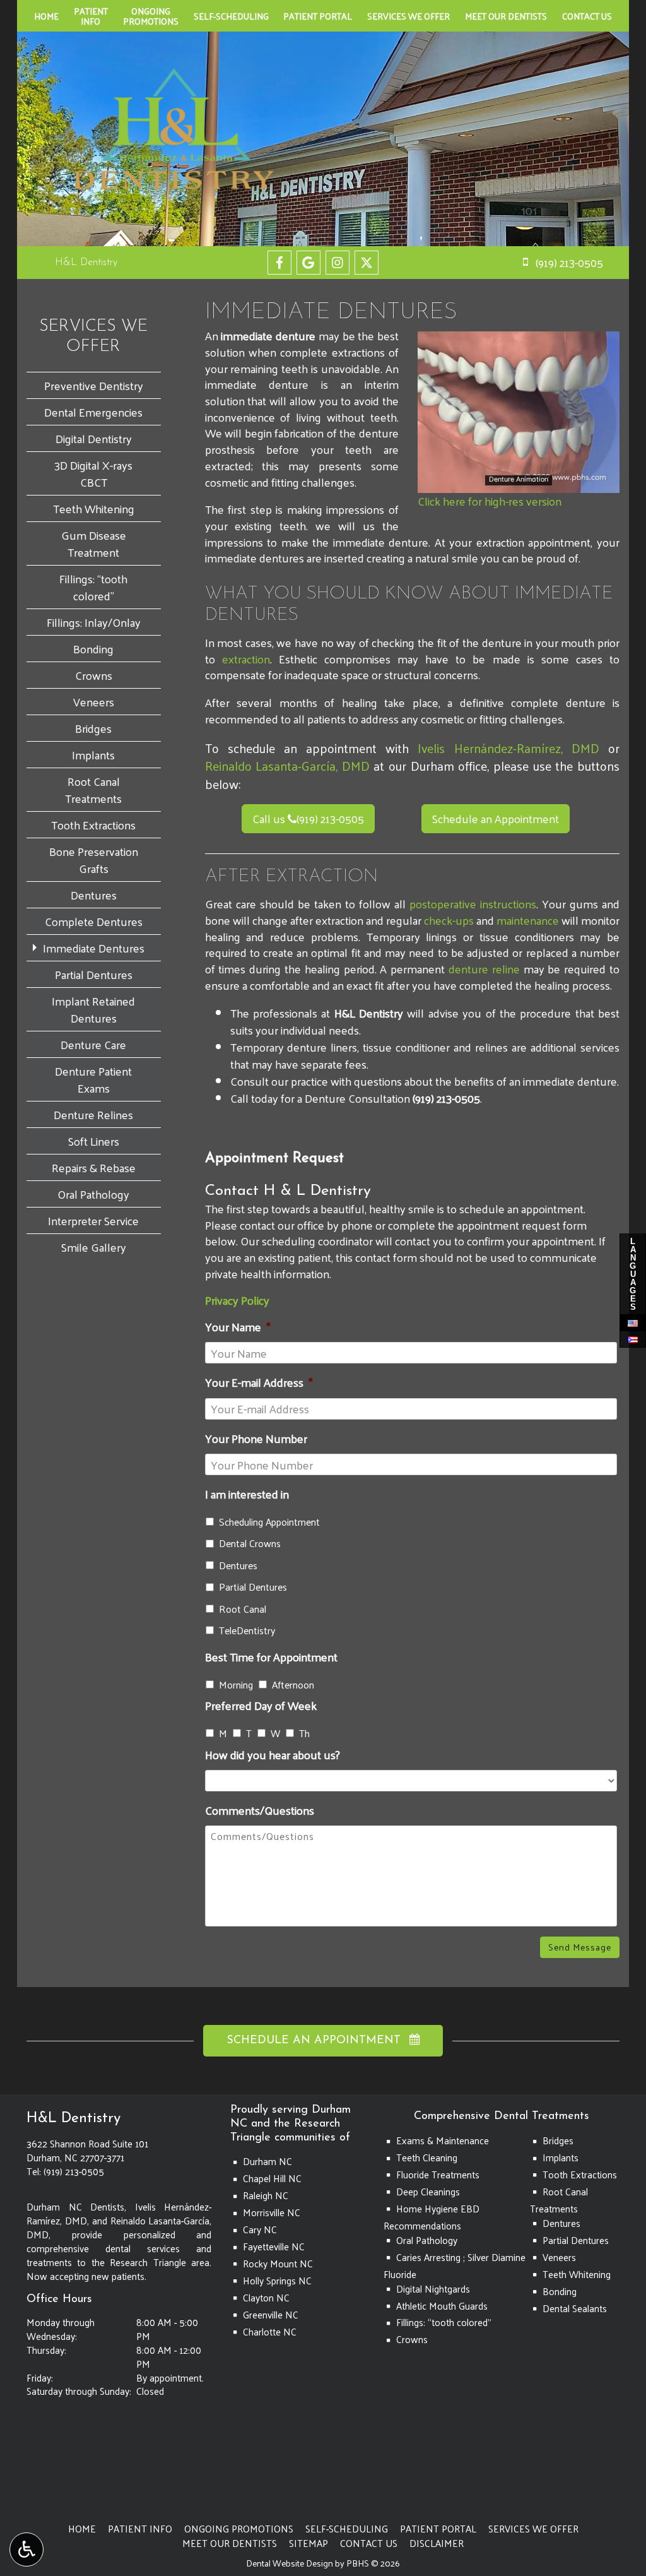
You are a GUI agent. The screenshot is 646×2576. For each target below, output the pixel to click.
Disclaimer (437, 2543)
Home (46, 16)
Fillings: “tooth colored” (93, 587)
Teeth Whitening (94, 508)
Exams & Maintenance (443, 2140)
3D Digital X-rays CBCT (93, 473)
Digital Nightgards (433, 2289)
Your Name (238, 1327)
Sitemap (308, 2543)
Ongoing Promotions (239, 2529)
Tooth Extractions (93, 825)
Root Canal (243, 1609)
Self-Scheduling (231, 16)
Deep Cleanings (428, 2192)
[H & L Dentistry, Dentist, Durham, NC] (52, 2457)
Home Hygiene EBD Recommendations (432, 2217)
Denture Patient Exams (93, 1079)
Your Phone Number (256, 1438)
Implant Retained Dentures (93, 1009)
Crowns (94, 675)
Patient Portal (318, 16)
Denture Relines (93, 1114)
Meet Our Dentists (506, 16)
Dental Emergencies (93, 412)
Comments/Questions (260, 1810)
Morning (236, 1685)
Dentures (238, 1565)
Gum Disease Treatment (94, 543)
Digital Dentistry (94, 438)
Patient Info (140, 2529)
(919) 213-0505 (326, 818)
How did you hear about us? (273, 1754)
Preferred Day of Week (261, 1705)
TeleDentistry (247, 1630)
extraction (246, 659)
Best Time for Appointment (271, 1657)
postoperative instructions (473, 904)
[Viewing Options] (26, 2549)
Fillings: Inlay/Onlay (94, 622)
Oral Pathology (93, 1194)
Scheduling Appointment (269, 1522)
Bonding (93, 649)
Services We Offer (408, 16)
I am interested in (247, 1494)
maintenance (528, 920)
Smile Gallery (94, 1247)
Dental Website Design (290, 2563)
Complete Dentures (94, 921)
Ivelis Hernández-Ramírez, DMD (508, 748)
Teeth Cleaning (427, 2158)
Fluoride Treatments (438, 2175)
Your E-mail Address (259, 1382)
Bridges (93, 728)
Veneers (94, 702)
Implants (93, 755)
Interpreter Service (93, 1220)
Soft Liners (94, 1141)
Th (304, 1733)
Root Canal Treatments (93, 790)
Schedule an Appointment (496, 818)
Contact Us (587, 16)
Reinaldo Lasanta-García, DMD (287, 766)
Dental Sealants (575, 2308)
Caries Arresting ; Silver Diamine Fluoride (455, 2266)
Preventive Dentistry (94, 385)
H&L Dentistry (86, 263)
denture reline (484, 969)
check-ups (449, 920)
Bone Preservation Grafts (94, 860)
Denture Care (93, 1044)
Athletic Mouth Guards (442, 2306)
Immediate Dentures (94, 948)
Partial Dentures (253, 1587)
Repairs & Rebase (94, 1167)
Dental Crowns (250, 1543)
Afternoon (293, 1685)
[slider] (518, 483)
